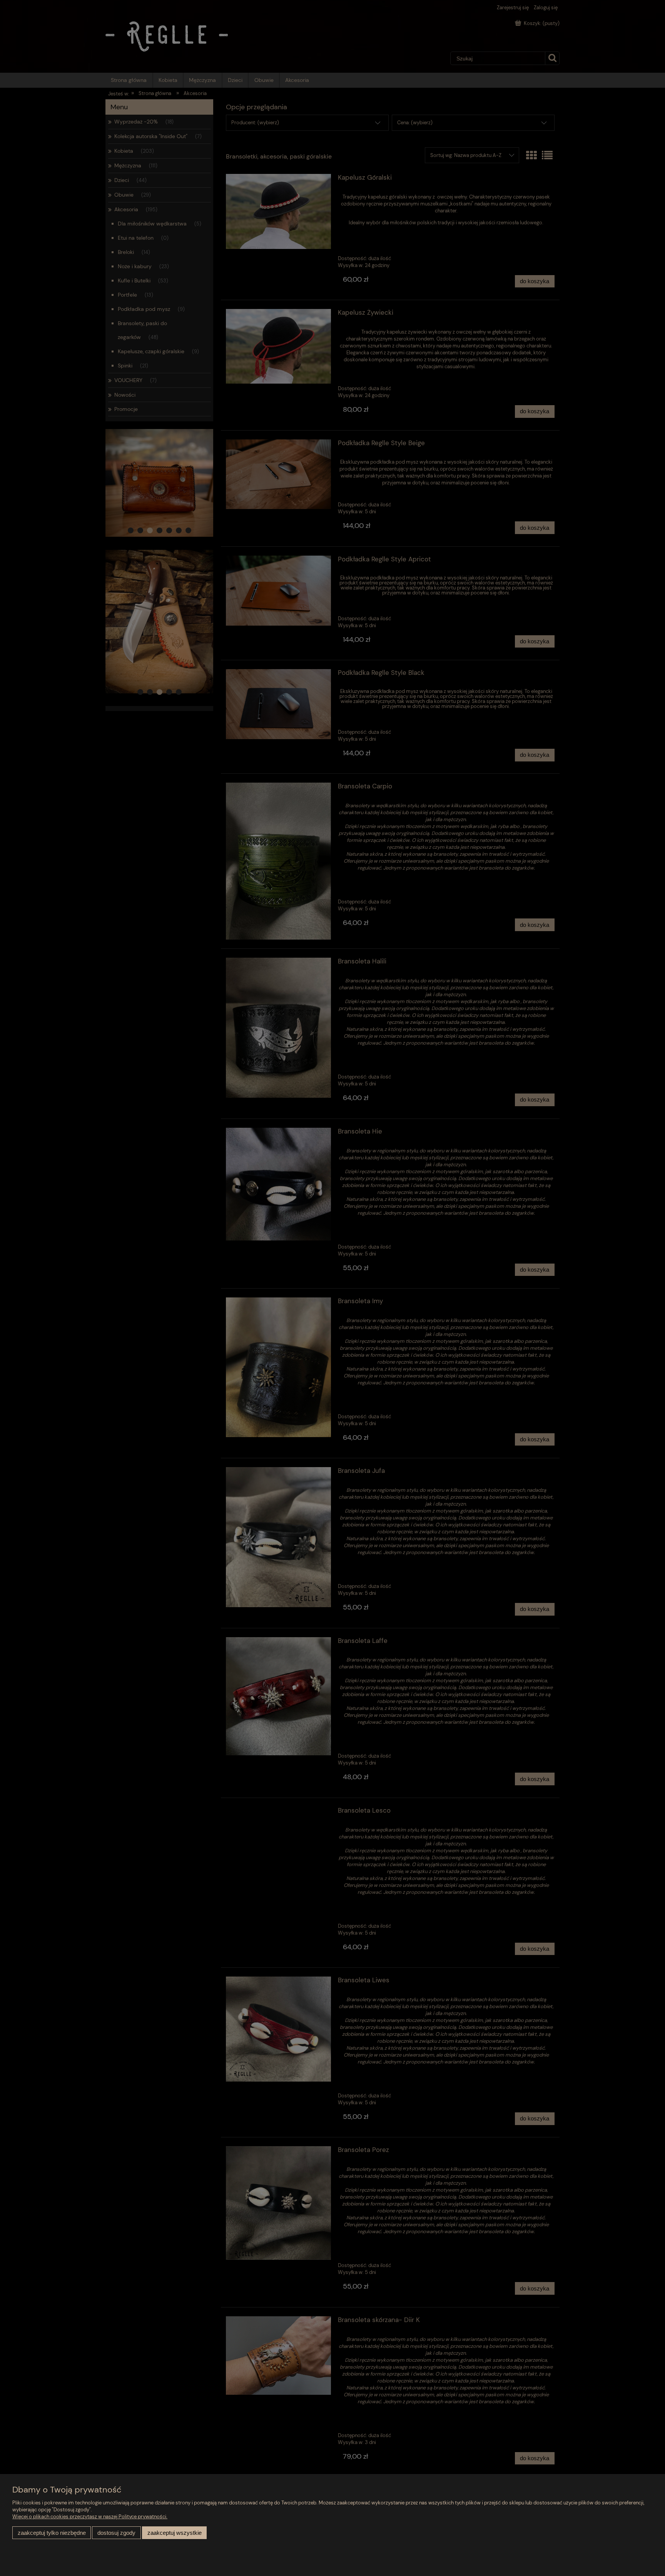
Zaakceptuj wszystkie (175, 2533)
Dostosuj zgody (116, 2533)
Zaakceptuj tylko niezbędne (52, 2533)
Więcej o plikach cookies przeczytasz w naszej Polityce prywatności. (90, 2517)
